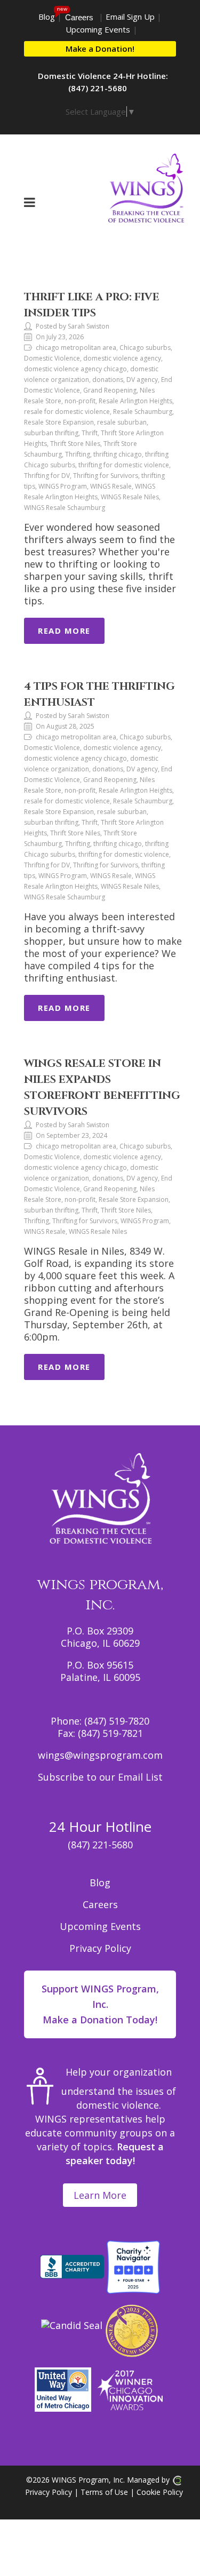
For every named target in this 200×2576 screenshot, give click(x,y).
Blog (47, 17)
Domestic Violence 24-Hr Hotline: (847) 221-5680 (103, 82)
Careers (79, 17)
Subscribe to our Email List (100, 1777)
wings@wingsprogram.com (100, 1755)
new (62, 9)
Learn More (100, 2195)
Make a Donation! (100, 49)
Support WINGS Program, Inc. (100, 2004)
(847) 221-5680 (100, 1845)
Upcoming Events (98, 29)
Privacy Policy (100, 1948)
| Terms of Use (100, 2492)
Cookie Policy (160, 2492)
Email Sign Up (130, 17)
